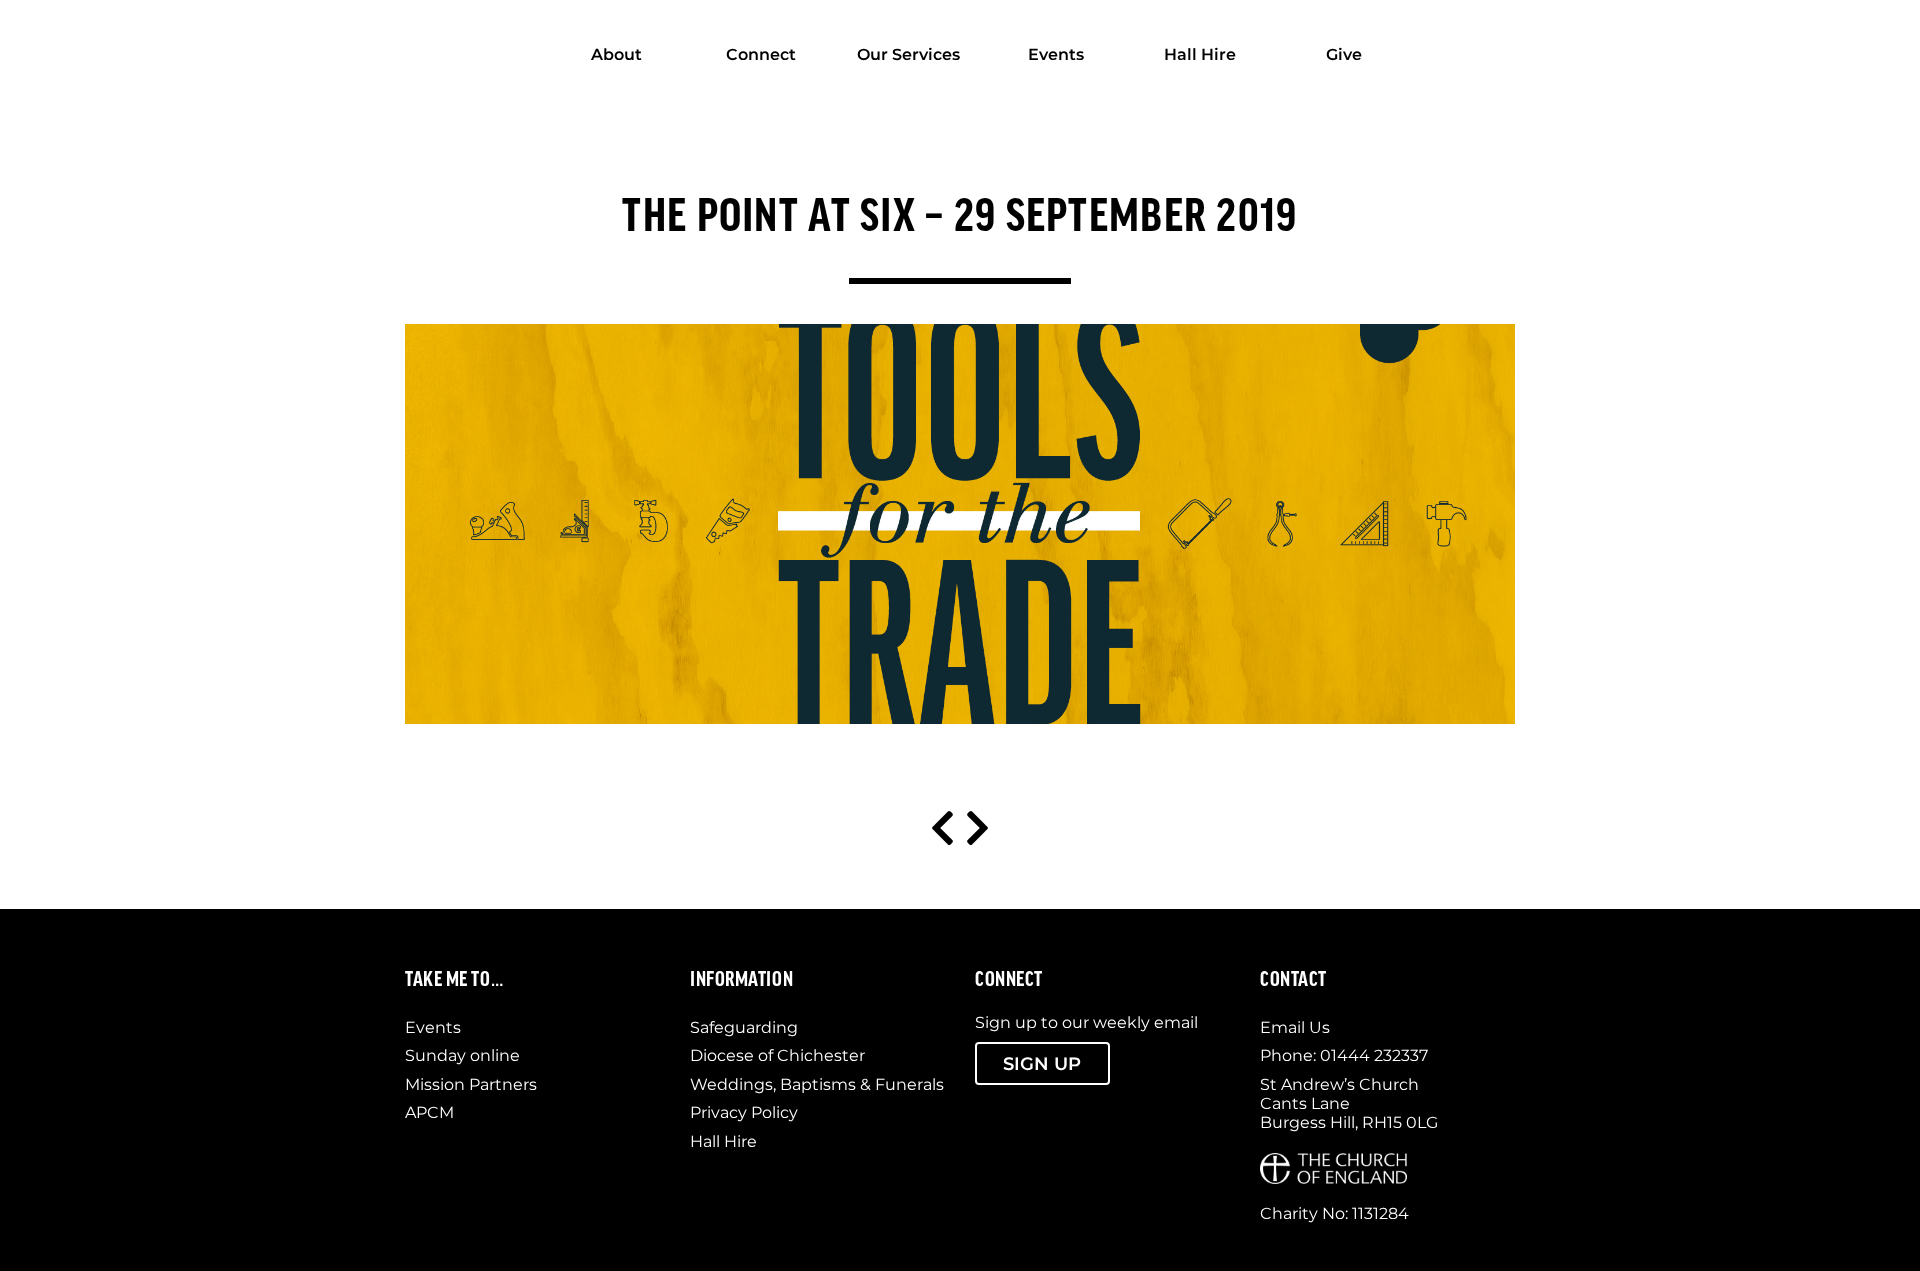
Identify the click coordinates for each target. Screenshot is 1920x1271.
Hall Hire (1200, 54)
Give (1344, 54)
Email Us (1295, 1027)
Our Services (908, 54)
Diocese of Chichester (777, 1055)
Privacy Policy (744, 1112)
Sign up (1042, 1063)
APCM (429, 1112)
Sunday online (462, 1055)
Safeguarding (744, 1027)
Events (1056, 54)
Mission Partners (471, 1084)
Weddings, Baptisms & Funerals (817, 1084)
